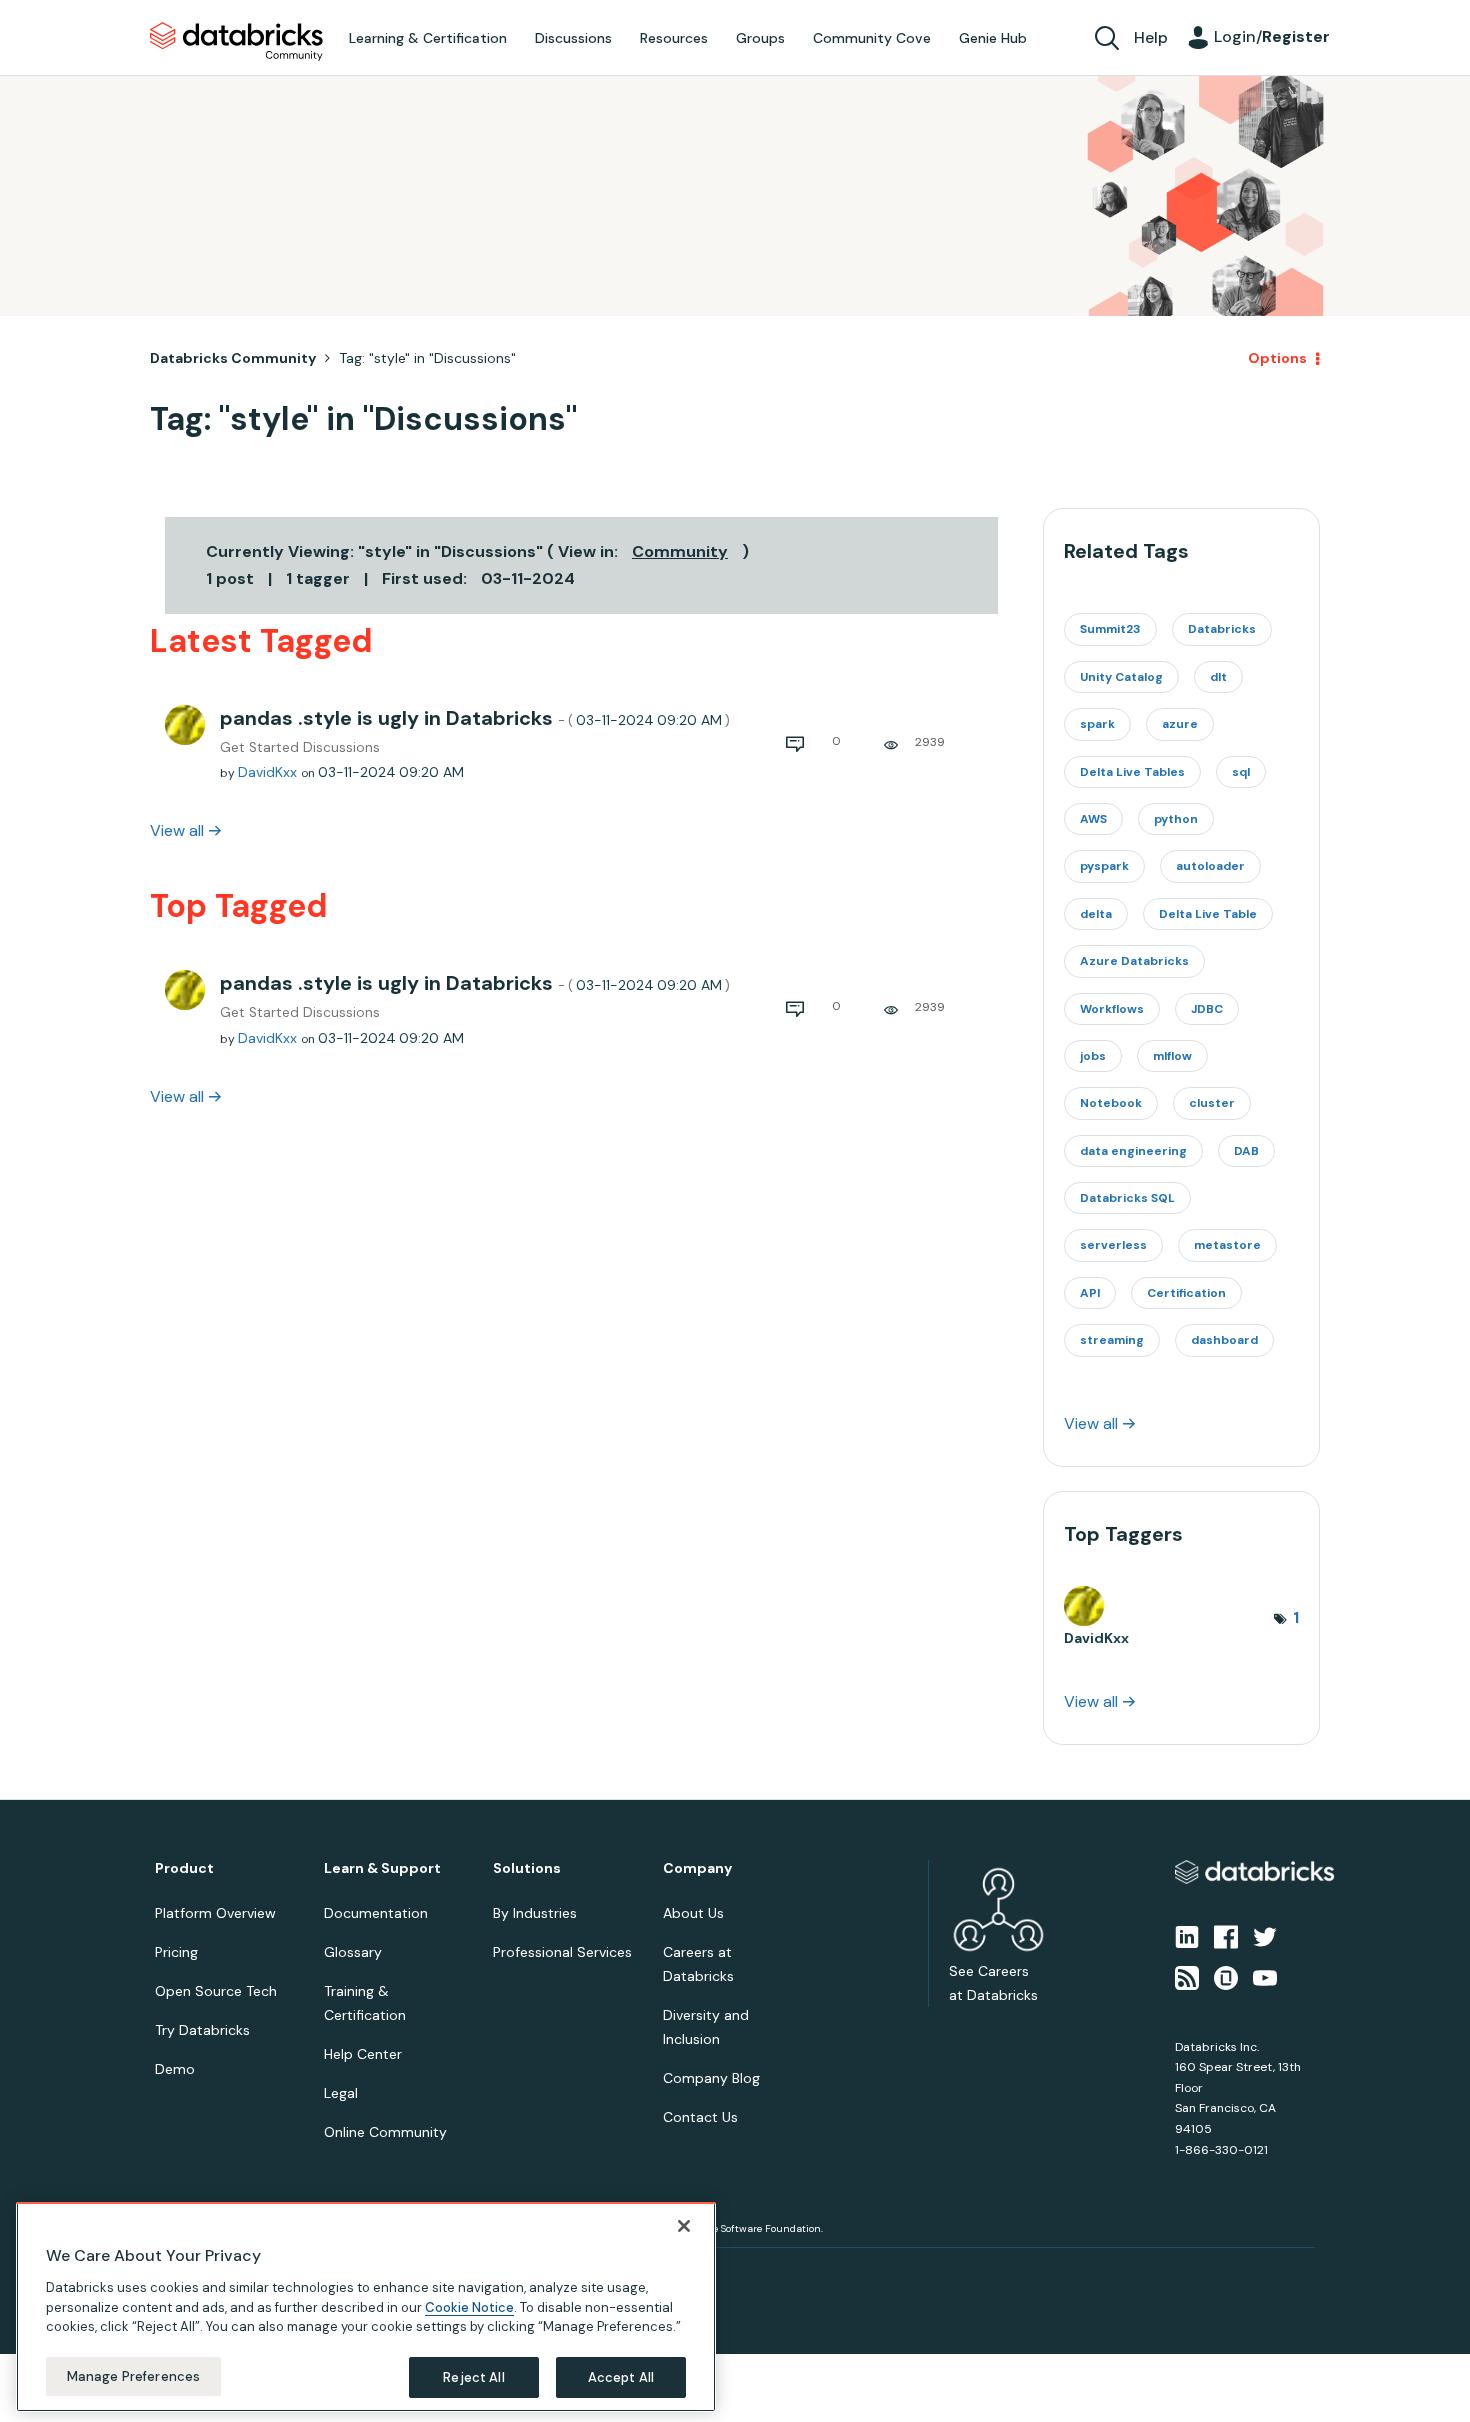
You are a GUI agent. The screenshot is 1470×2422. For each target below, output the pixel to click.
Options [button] (1277, 358)
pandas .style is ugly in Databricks (475, 718)
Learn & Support (382, 1868)
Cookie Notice (469, 2306)
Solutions (527, 1868)
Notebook (1111, 1103)
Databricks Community (236, 42)
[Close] (684, 2226)
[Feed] (1187, 1976)
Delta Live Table (1208, 914)
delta (1096, 914)
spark (1097, 724)
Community (680, 551)
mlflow (1172, 1056)
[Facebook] (1226, 1936)
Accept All (621, 2376)
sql (1241, 772)
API (1090, 1293)
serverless (1113, 1245)
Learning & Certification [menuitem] (428, 38)
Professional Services (562, 1952)
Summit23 (1110, 629)
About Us (693, 1913)
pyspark (1104, 866)
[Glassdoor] (1226, 1976)
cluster (1212, 1103)
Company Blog (711, 2078)
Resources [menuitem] (674, 38)
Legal (341, 2093)
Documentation (376, 1913)
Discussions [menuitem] (573, 38)
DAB (1246, 1151)
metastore (1227, 1245)
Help (1151, 37)
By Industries (535, 1913)
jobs (1093, 1056)
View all (177, 830)
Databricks (1222, 629)
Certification (1186, 1293)
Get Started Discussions (300, 747)
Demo (175, 2069)
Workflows (1112, 1009)
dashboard (1224, 1340)
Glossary (353, 1952)
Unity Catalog (1121, 677)
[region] (366, 2307)
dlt (1218, 677)
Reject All (473, 2376)
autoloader (1210, 866)
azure (1180, 724)
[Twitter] (1265, 1936)
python (1176, 819)
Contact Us (700, 2117)
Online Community (385, 2132)
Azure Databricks (1134, 961)
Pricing (176, 1952)
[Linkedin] (1187, 1936)
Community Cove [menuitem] (872, 38)
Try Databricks (202, 2030)
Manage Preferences (133, 2375)
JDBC (1207, 1009)
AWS (1093, 819)
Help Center (363, 2054)
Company (697, 1868)
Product (184, 1868)
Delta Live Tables (1132, 772)
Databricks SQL (1127, 1198)
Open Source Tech (216, 1991)
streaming (1112, 1340)
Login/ (1272, 36)
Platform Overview (215, 1913)
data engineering (1133, 1151)
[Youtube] (1265, 1976)
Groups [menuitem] (760, 38)
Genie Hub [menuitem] (993, 38)
